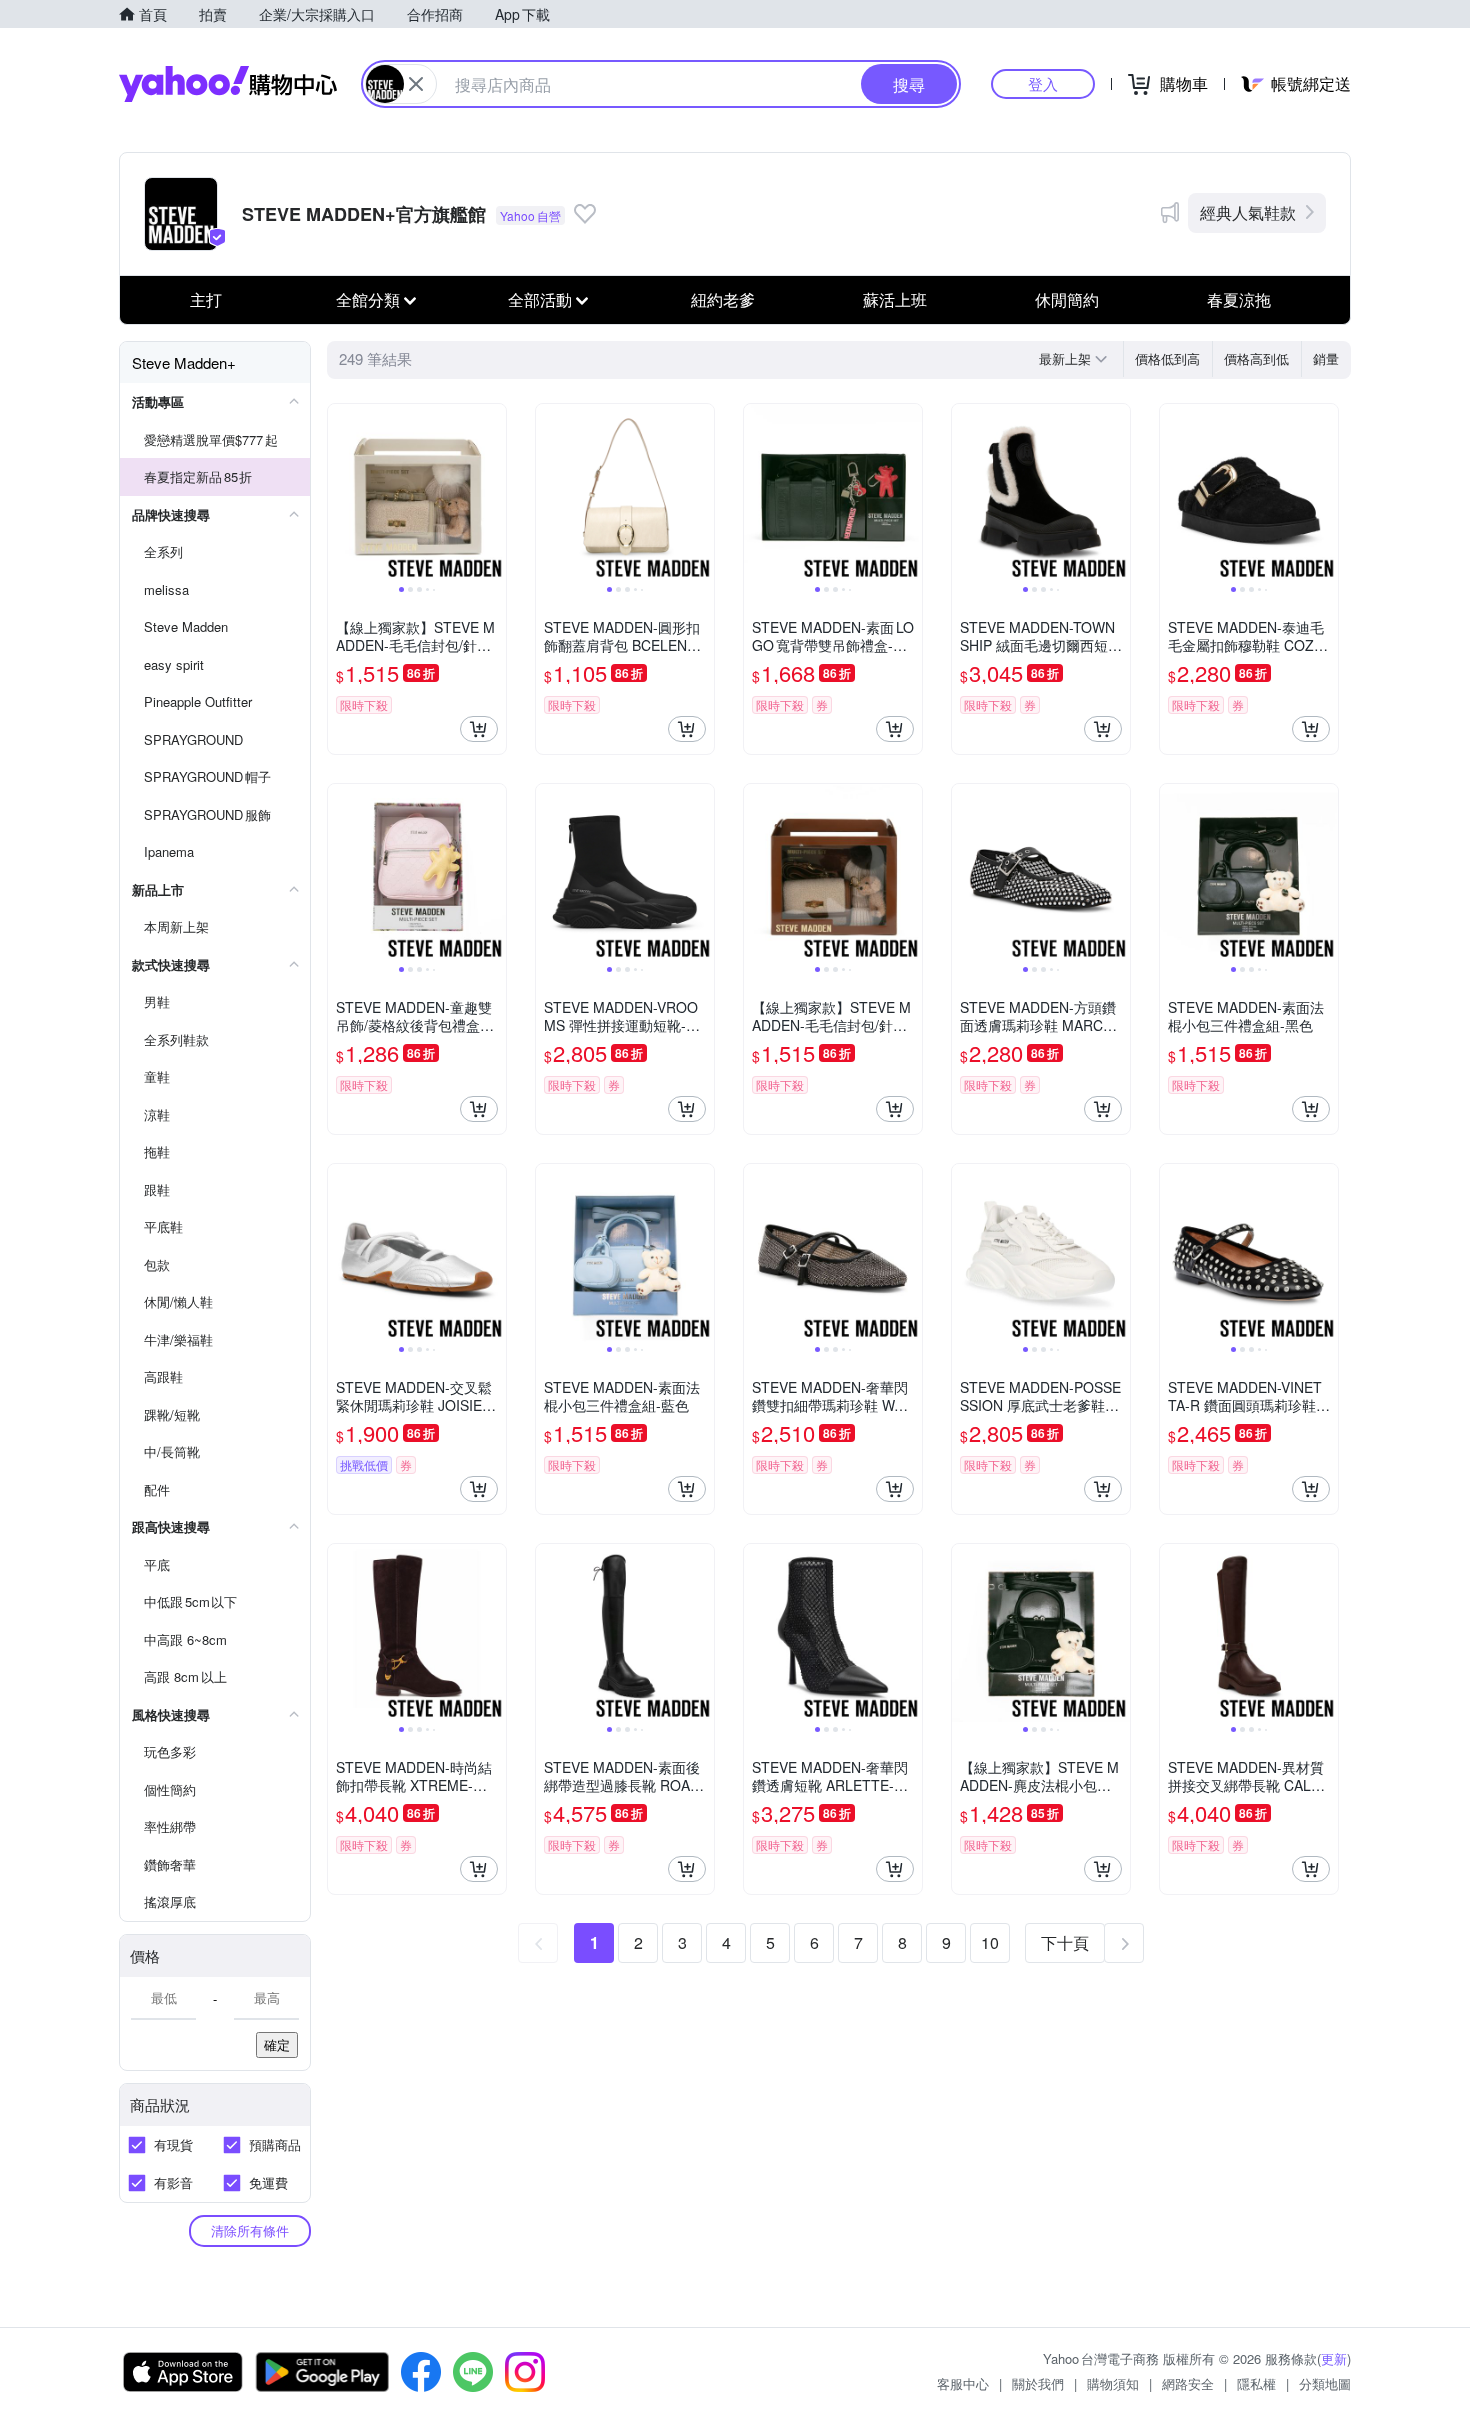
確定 (277, 2044)
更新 (1334, 2358)
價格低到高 (1167, 358)
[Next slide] (493, 493)
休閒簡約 (1067, 299)
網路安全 (1188, 2383)
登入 (1043, 83)
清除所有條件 (250, 2230)
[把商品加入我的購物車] (479, 729)
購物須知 (1113, 2383)
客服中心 (963, 2383)
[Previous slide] (341, 493)
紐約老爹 (723, 299)
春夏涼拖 (1239, 299)
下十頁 (1065, 1942)
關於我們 (1038, 2383)
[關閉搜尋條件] (416, 84)
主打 (206, 299)
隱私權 (1256, 2383)
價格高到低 (1256, 358)
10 (990, 1942)
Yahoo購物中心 (228, 84)
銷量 (1326, 358)
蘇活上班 (895, 299)
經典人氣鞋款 (1248, 212)
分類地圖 (1325, 2383)
